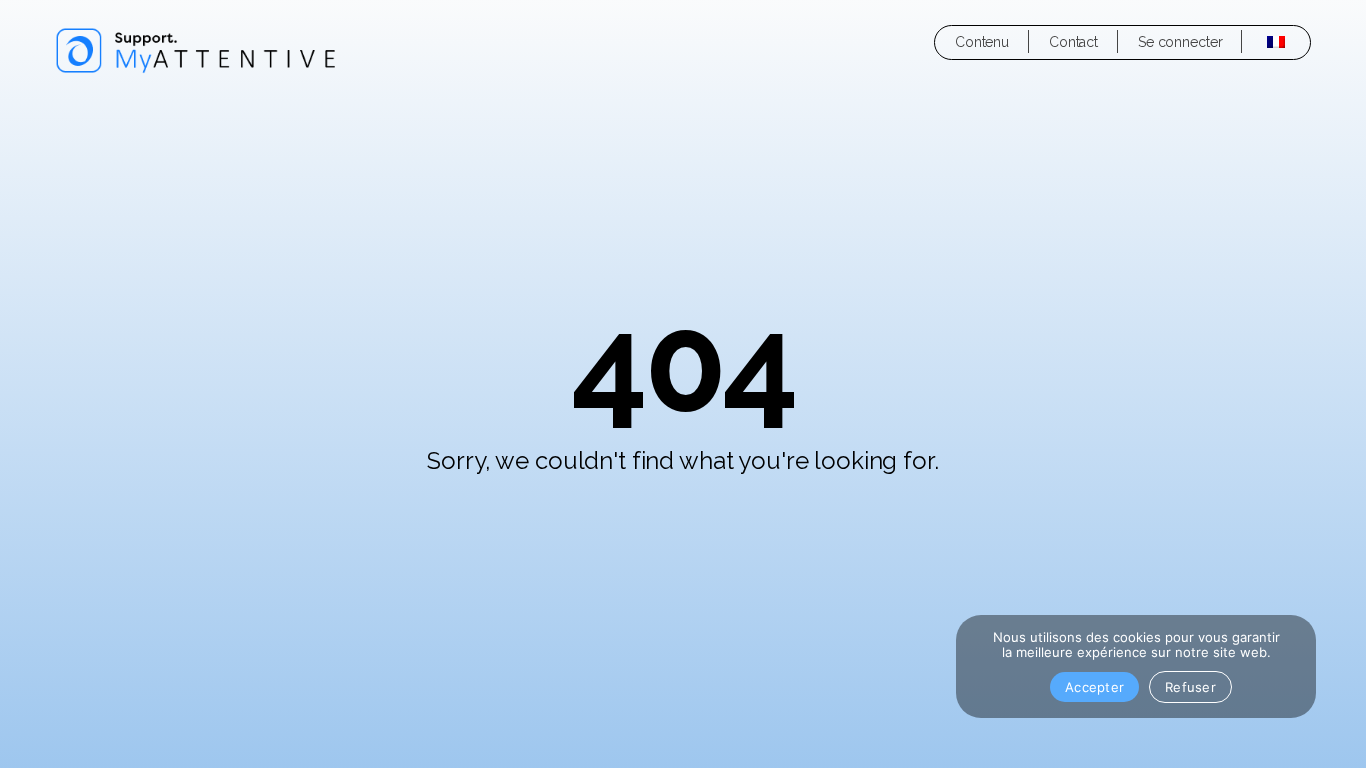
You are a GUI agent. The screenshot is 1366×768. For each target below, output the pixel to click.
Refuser (1190, 687)
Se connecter (1180, 42)
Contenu (982, 42)
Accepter (1094, 687)
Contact (1073, 42)
